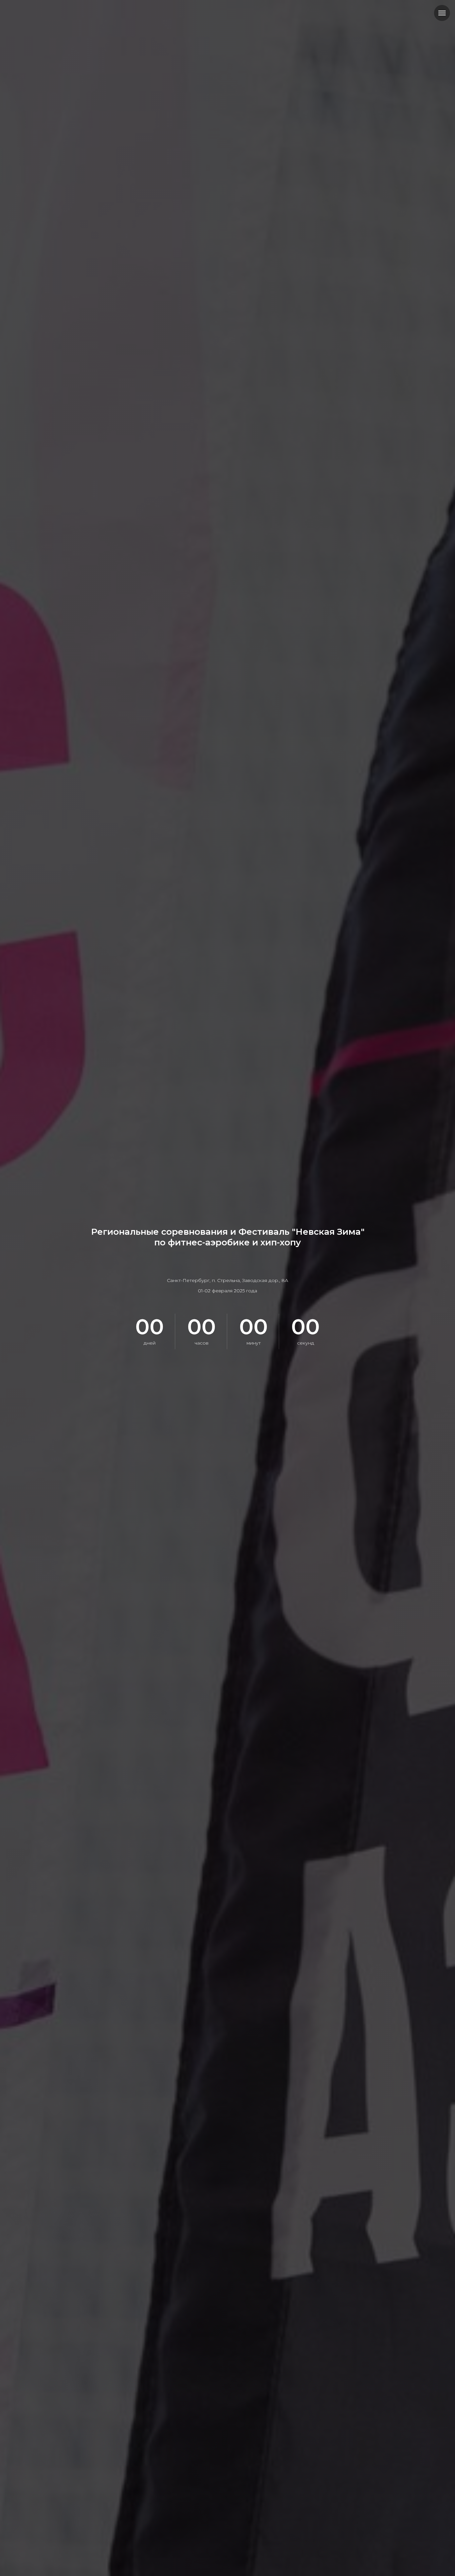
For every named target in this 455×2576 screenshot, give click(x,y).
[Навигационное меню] (442, 13)
